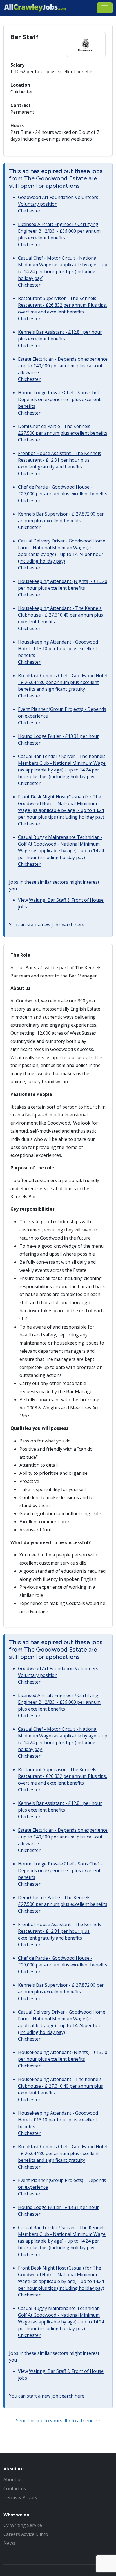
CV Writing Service (23, 2525)
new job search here (63, 925)
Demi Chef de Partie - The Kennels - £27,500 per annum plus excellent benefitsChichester (63, 433)
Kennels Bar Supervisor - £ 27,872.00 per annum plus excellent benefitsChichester (61, 521)
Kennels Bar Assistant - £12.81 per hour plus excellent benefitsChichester (60, 339)
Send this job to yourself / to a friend (55, 2421)
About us (13, 2479)
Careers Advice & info (26, 2534)
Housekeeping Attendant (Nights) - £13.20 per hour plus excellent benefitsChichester (63, 588)
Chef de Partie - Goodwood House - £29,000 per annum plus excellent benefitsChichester (63, 494)
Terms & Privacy (20, 2497)
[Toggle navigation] (105, 8)
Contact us (15, 2488)
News (9, 2543)
